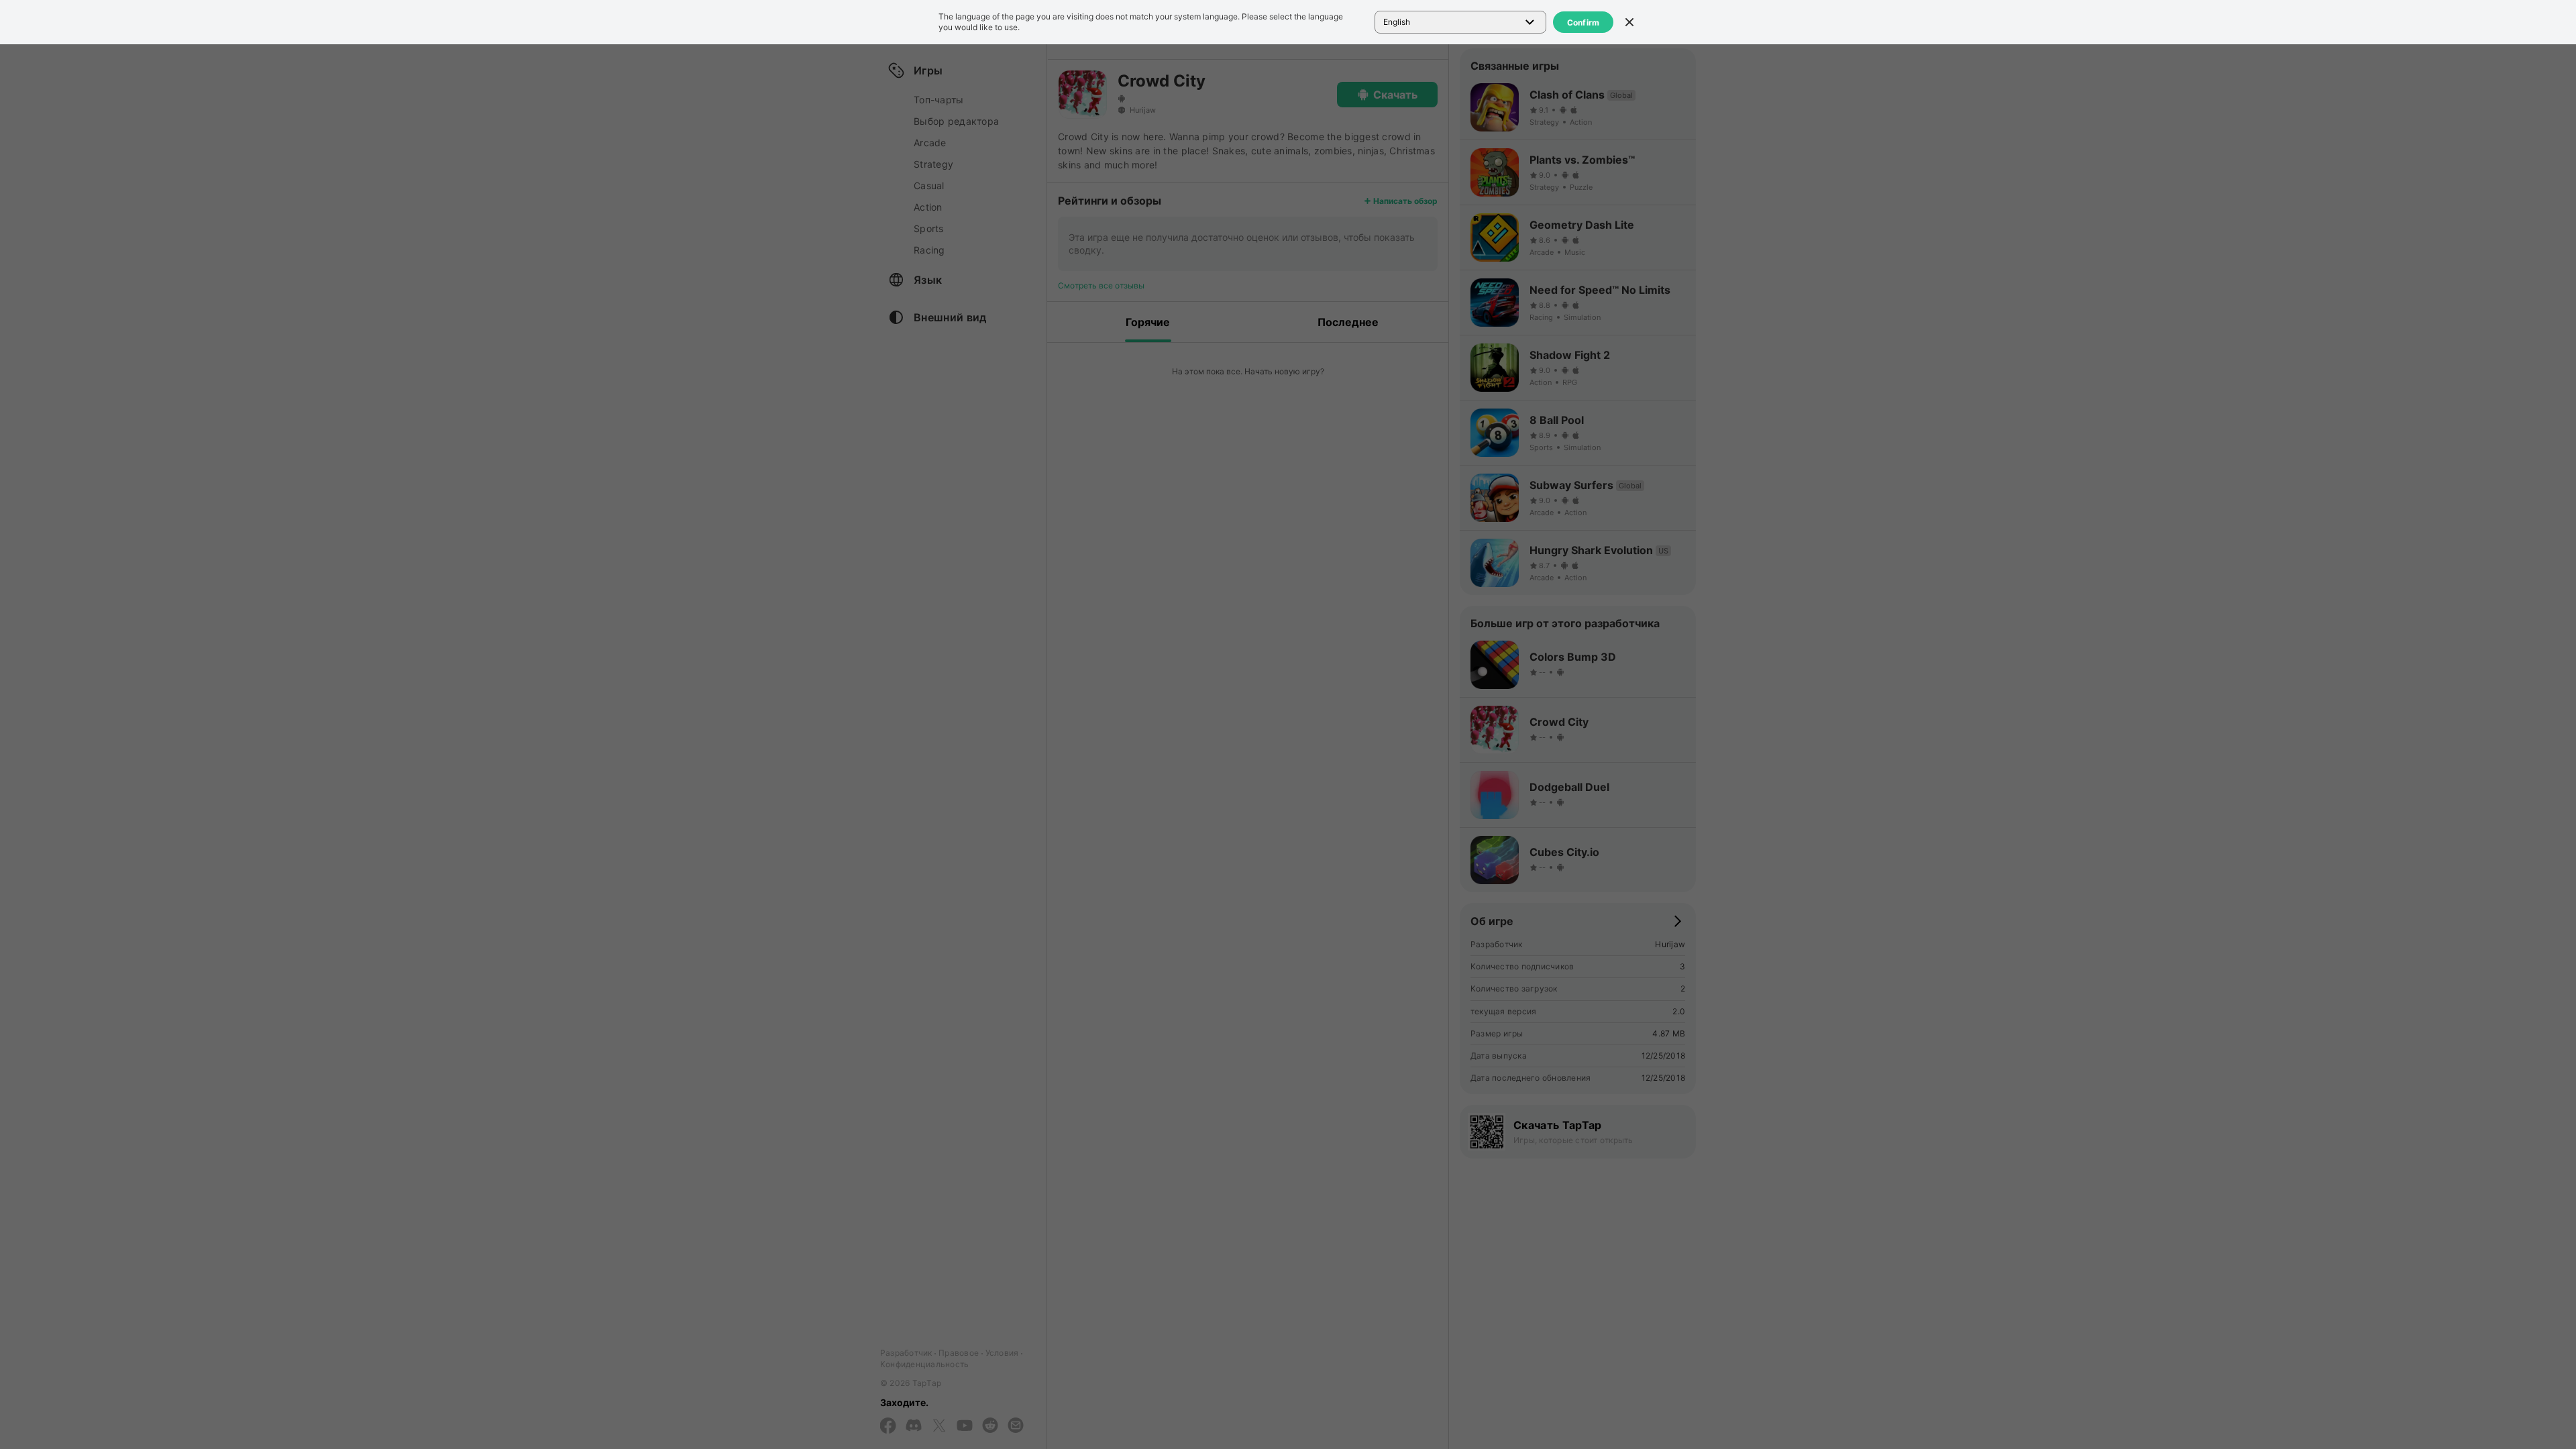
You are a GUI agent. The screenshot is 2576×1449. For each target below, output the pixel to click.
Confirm (1584, 22)
